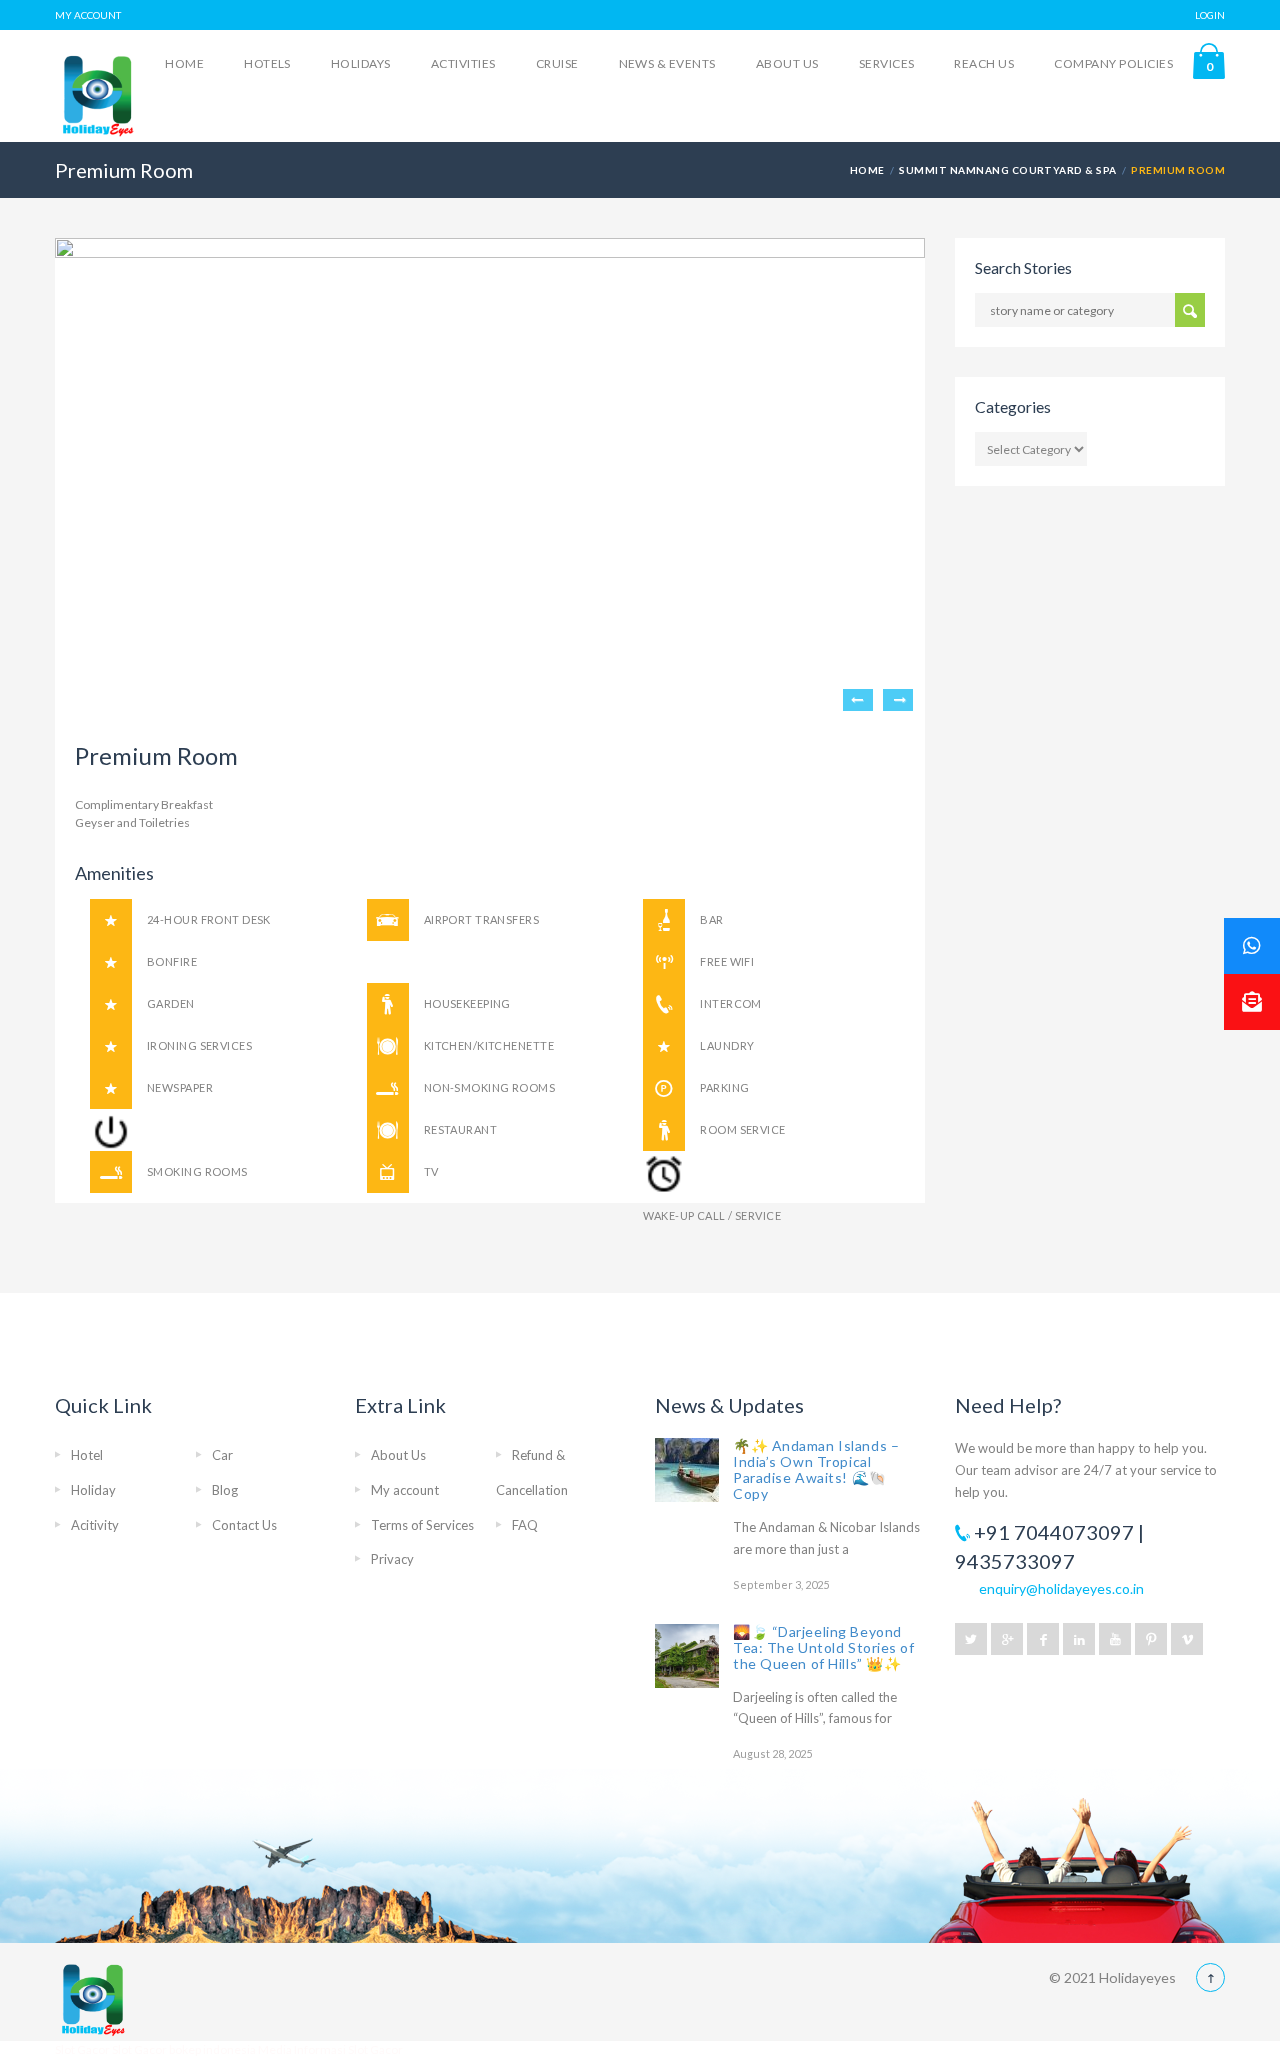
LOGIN (1210, 15)
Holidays (361, 63)
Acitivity (95, 1525)
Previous (858, 700)
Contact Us (244, 1525)
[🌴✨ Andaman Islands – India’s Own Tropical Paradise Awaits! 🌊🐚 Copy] (687, 1470)
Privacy (392, 1559)
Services (887, 63)
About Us (787, 63)
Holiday (93, 1490)
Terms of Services (422, 1525)
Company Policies (1113, 63)
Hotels (267, 63)
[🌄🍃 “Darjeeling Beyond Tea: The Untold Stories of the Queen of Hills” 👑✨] (687, 1656)
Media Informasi (302, 2049)
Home (184, 63)
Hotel (87, 1455)
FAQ (525, 1525)
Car (222, 1455)
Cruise (557, 63)
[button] (1252, 1002)
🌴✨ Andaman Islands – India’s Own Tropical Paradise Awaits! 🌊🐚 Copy (816, 1469)
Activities (463, 63)
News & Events (667, 63)
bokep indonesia (213, 2049)
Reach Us (984, 63)
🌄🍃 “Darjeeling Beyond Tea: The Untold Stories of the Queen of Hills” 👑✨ (824, 1647)
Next (898, 700)
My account (405, 1490)
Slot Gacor (83, 2049)
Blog (225, 1490)
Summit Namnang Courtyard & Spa (1007, 170)
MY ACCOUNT (88, 15)
